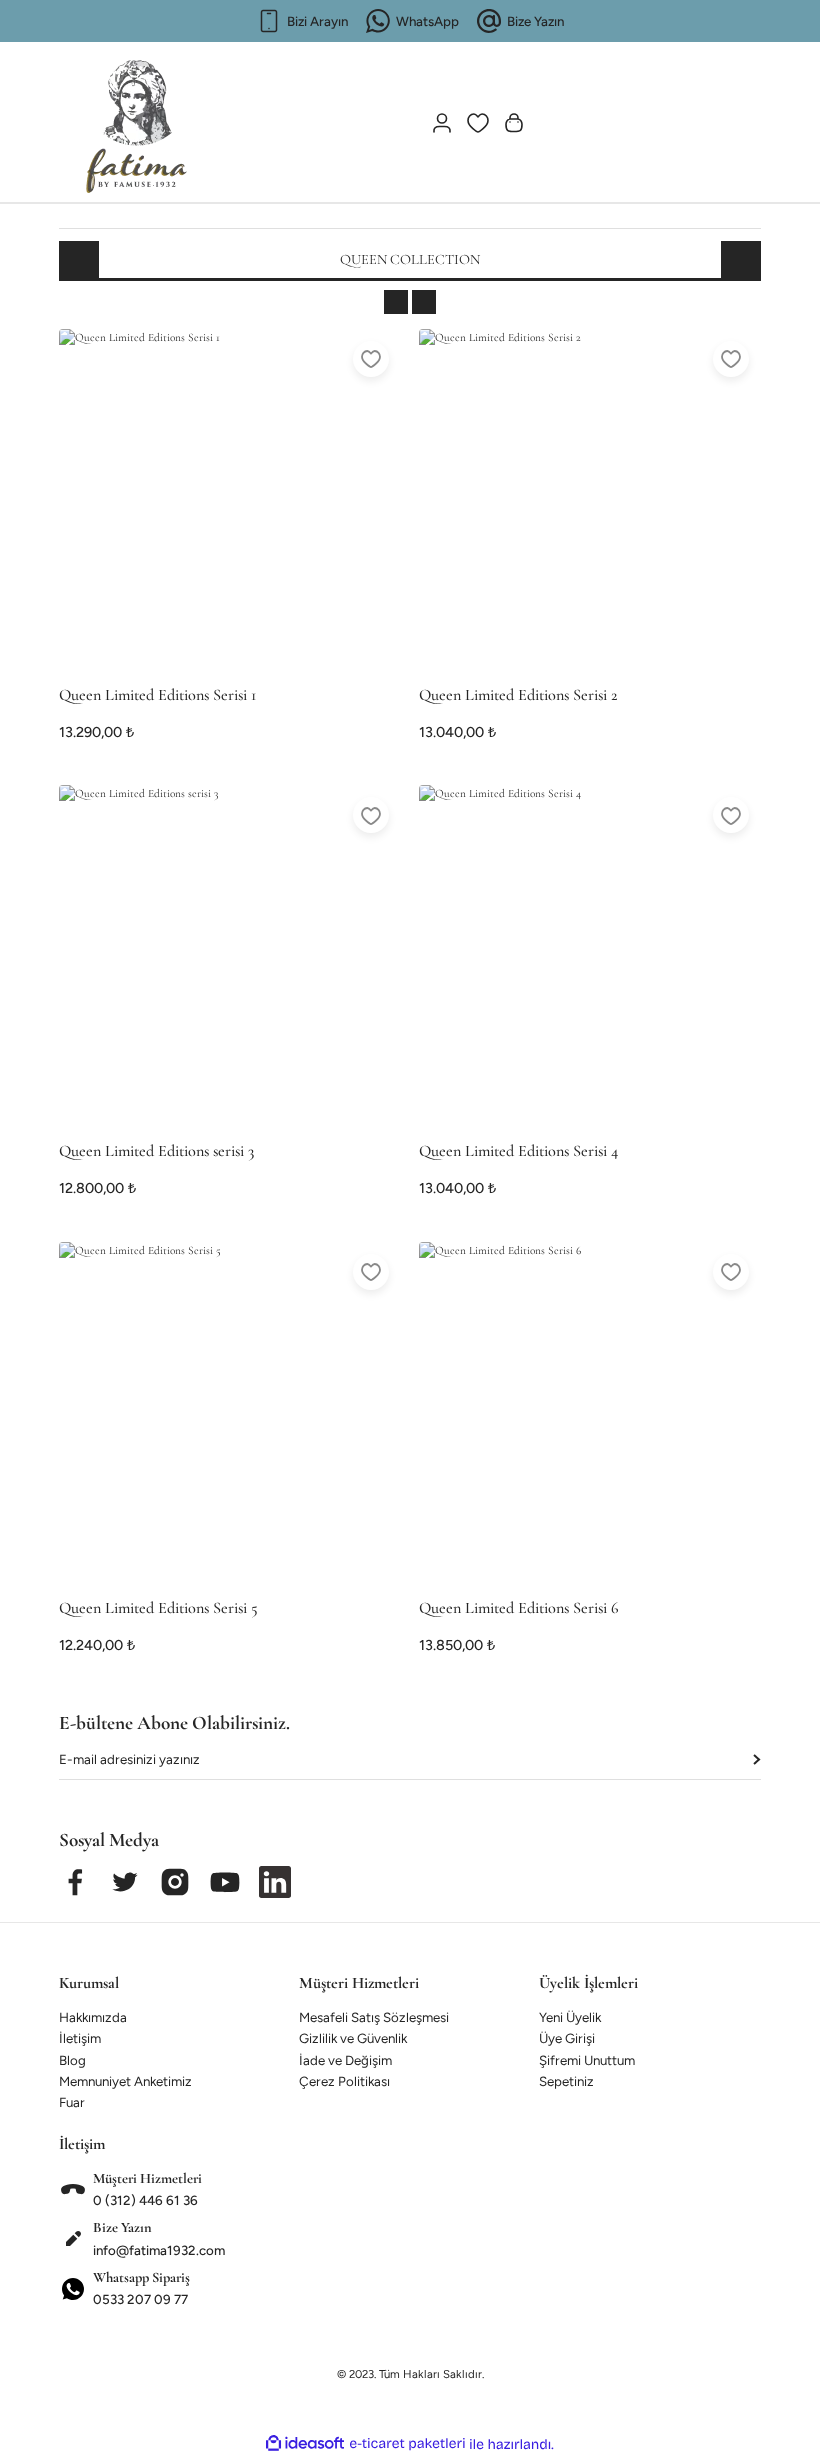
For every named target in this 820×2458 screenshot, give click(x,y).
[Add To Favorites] (371, 359)
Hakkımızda (93, 2017)
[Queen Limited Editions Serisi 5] (230, 1413)
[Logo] (137, 118)
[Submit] (756, 1759)
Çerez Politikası (344, 2081)
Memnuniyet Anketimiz (125, 2081)
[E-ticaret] (407, 2443)
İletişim (80, 2038)
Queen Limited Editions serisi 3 (156, 1151)
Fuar (72, 2102)
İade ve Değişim (345, 2060)
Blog (72, 2060)
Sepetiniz (566, 2081)
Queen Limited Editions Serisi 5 (158, 1608)
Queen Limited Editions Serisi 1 (157, 695)
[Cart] (514, 123)
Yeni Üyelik (570, 2017)
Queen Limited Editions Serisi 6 (519, 1608)
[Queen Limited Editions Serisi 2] (590, 500)
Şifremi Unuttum (587, 2060)
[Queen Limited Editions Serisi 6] (590, 1413)
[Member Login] (442, 123)
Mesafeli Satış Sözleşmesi (374, 2017)
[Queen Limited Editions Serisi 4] (590, 956)
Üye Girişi (567, 2038)
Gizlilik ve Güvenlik (353, 2038)
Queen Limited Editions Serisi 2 (518, 695)
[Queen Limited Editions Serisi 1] (230, 500)
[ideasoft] (305, 2444)
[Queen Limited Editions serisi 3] (230, 956)
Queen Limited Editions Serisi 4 (518, 1151)
